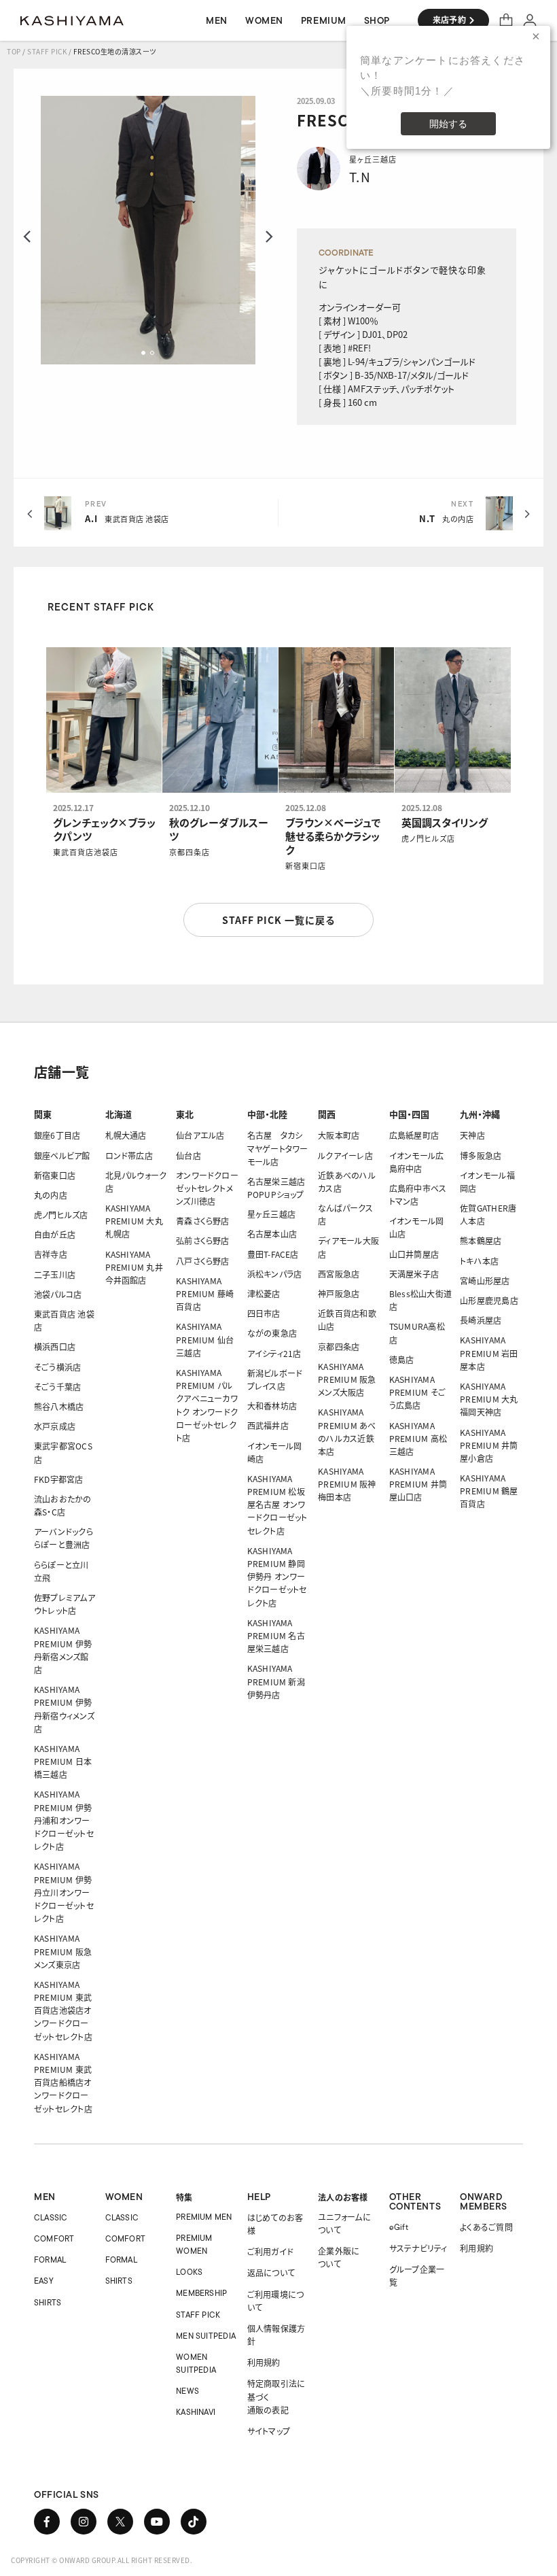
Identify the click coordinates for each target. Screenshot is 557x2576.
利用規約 (264, 2362)
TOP (14, 51)
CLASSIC (51, 2217)
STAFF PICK (47, 51)
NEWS (187, 2391)
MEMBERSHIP (201, 2293)
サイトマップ (269, 2431)
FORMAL (50, 2260)
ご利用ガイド (270, 2251)
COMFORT (54, 2238)
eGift (399, 2227)
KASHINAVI (196, 2412)
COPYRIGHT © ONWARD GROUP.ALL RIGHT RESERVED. (102, 2560)
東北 (185, 1114)
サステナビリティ (418, 2248)
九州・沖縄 (480, 1114)
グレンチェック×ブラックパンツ (104, 829)
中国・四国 (409, 1114)
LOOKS (189, 2272)
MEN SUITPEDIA (206, 2336)
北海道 (119, 1114)
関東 (43, 1114)
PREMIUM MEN (204, 2217)
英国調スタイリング (445, 823)
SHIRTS (48, 2302)
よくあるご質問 (486, 2227)
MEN (45, 2197)
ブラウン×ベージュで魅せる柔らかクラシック (333, 836)
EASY (44, 2281)
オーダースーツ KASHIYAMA (72, 20)
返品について (271, 2272)
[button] (143, 353)
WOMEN (124, 2197)
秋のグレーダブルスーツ (219, 829)
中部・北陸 (267, 1114)
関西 (327, 1114)
